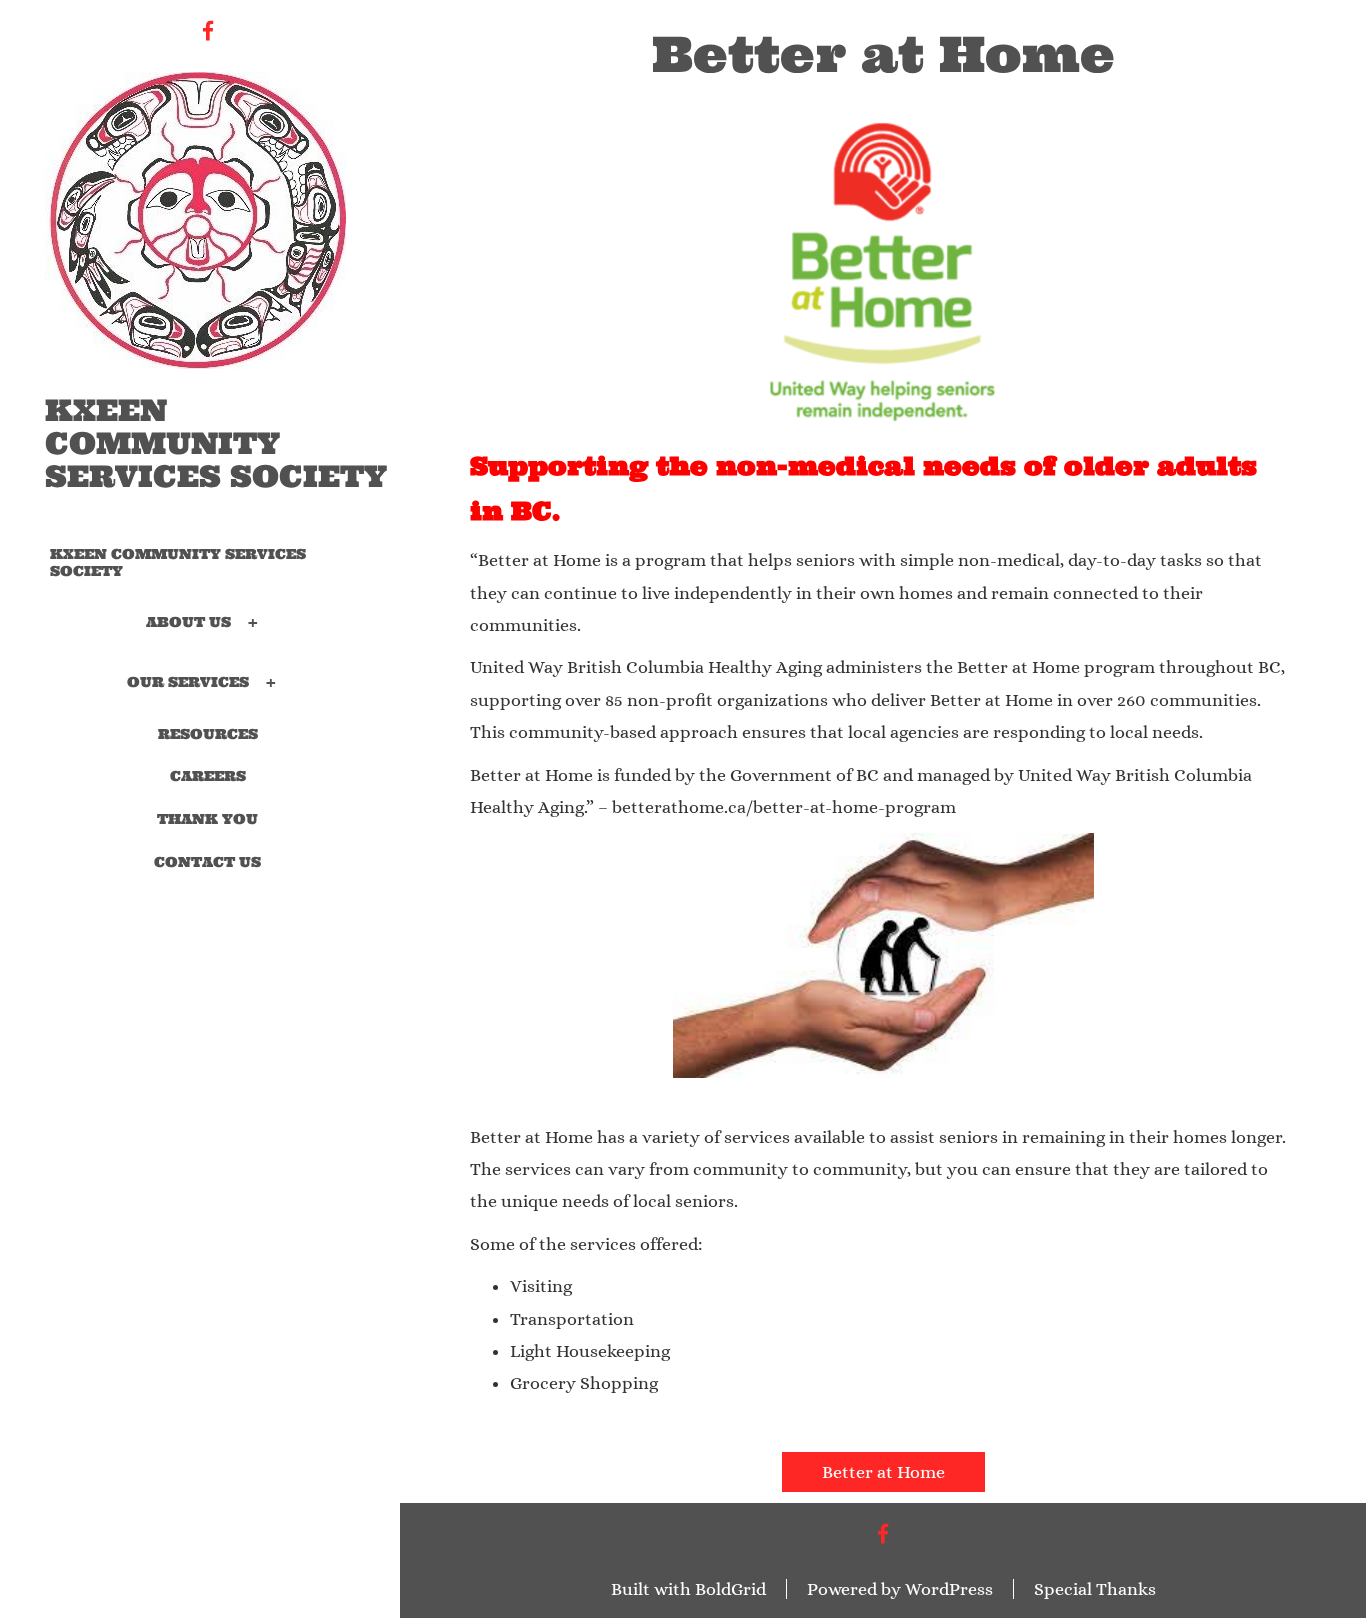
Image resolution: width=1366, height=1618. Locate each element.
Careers (208, 776)
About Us (188, 621)
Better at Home (883, 1472)
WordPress (949, 1589)
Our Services (188, 681)
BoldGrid (730, 1589)
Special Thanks (1095, 1589)
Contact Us (207, 862)
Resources (208, 734)
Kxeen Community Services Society (216, 443)
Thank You (207, 819)
